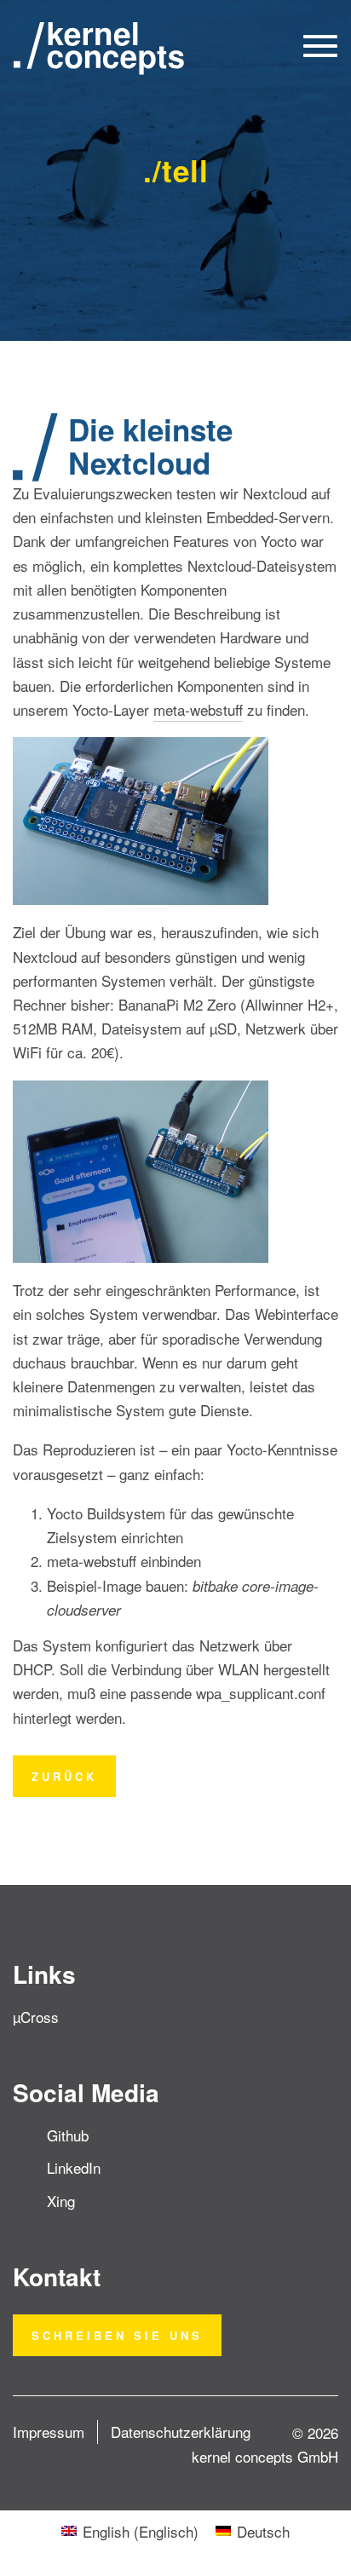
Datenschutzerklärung (181, 2432)
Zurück (64, 1776)
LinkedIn (74, 2167)
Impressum (49, 2432)
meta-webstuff (198, 709)
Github (68, 2135)
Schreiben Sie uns (117, 2335)
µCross (36, 2017)
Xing (61, 2201)
